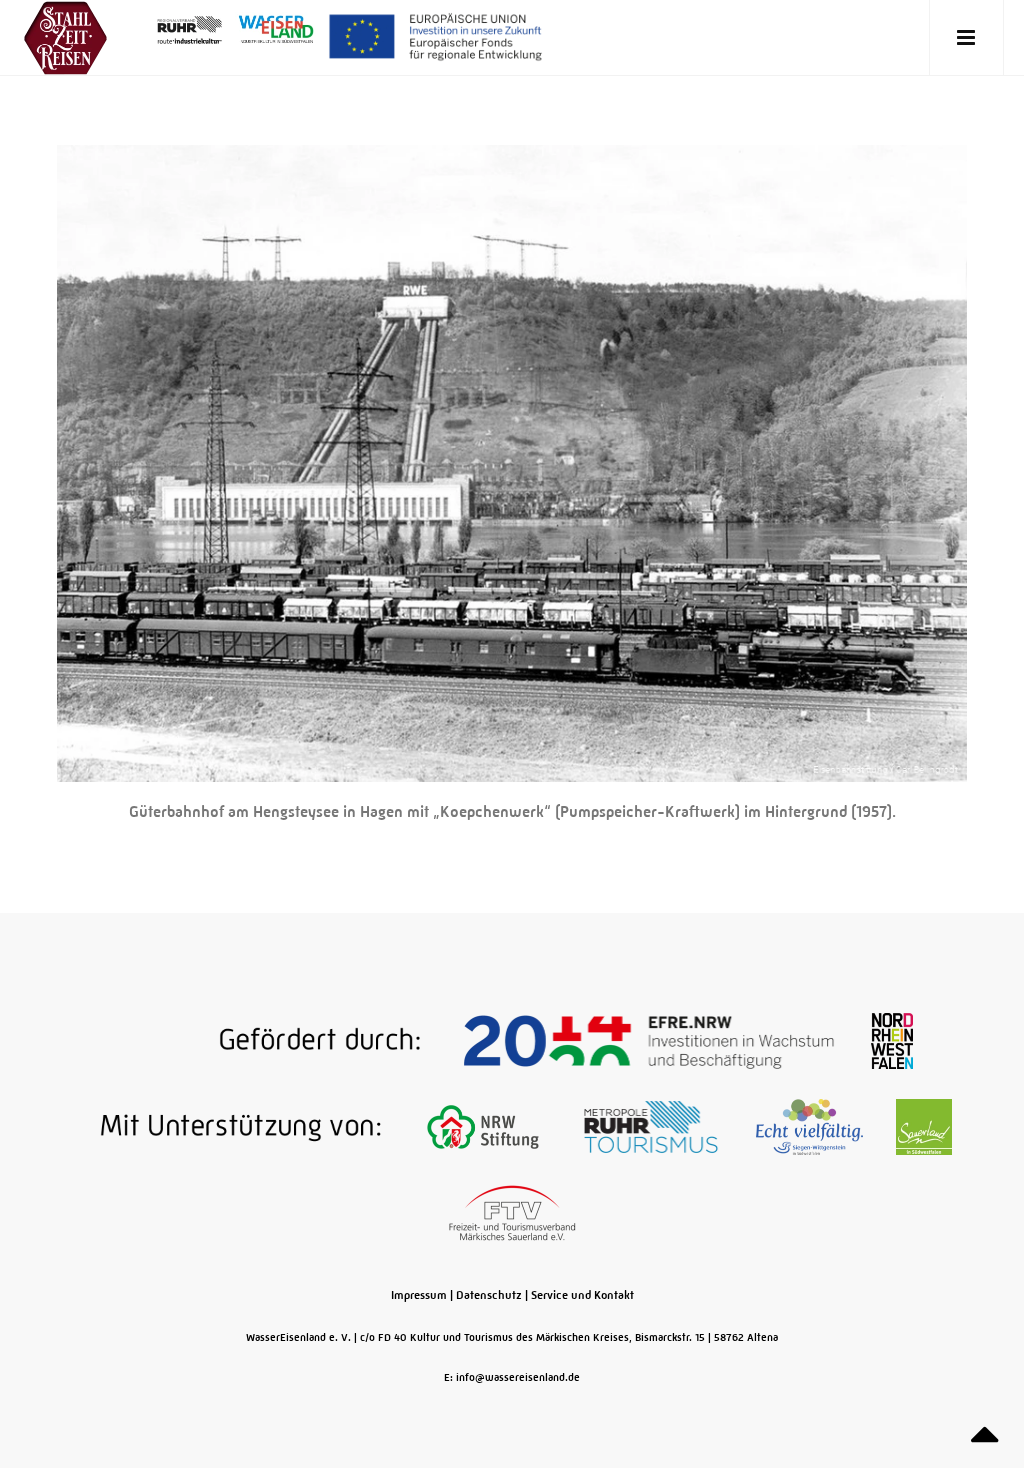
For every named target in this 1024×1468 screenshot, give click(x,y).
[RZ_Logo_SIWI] (811, 1126)
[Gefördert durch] (271, 1040)
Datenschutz (489, 1295)
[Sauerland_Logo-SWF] (924, 1126)
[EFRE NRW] (651, 1040)
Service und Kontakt (582, 1295)
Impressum (419, 1295)
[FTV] (512, 1212)
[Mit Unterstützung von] (231, 1126)
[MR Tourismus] (653, 1126)
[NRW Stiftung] (484, 1126)
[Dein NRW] (892, 1040)
